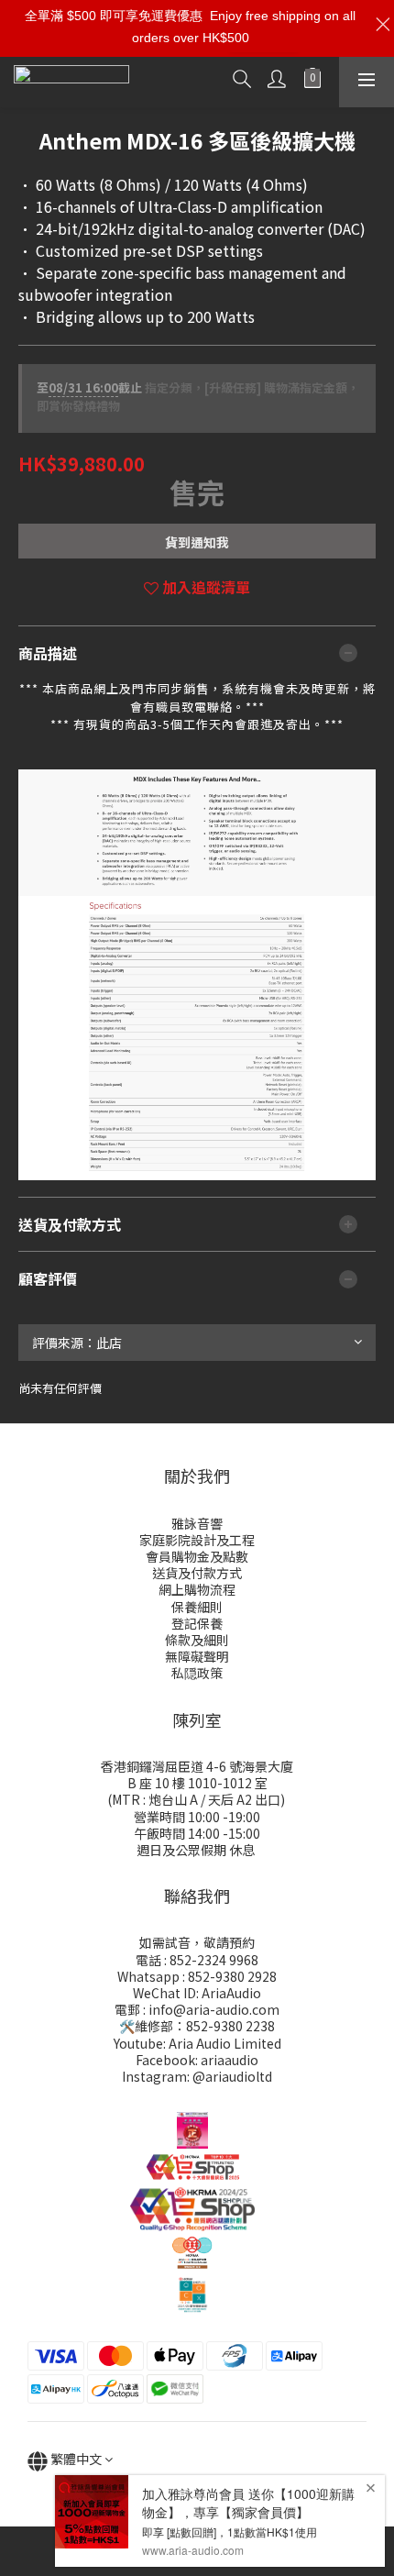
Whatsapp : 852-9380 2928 (197, 1976)
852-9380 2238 (230, 2026)
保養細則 (197, 1607)
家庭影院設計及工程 (197, 1540)
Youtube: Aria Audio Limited (197, 2043)
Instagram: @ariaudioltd (197, 2076)
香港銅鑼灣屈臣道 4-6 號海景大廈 (197, 1766)
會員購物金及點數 (197, 1556)
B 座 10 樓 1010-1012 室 (197, 1783)
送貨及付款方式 (197, 1573)
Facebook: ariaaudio (197, 2060)
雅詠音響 (197, 1523)
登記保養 (197, 1623)
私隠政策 (197, 1673)
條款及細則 (197, 1640)
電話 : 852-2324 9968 (197, 1960)
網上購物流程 (197, 1589)
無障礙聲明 (197, 1656)
